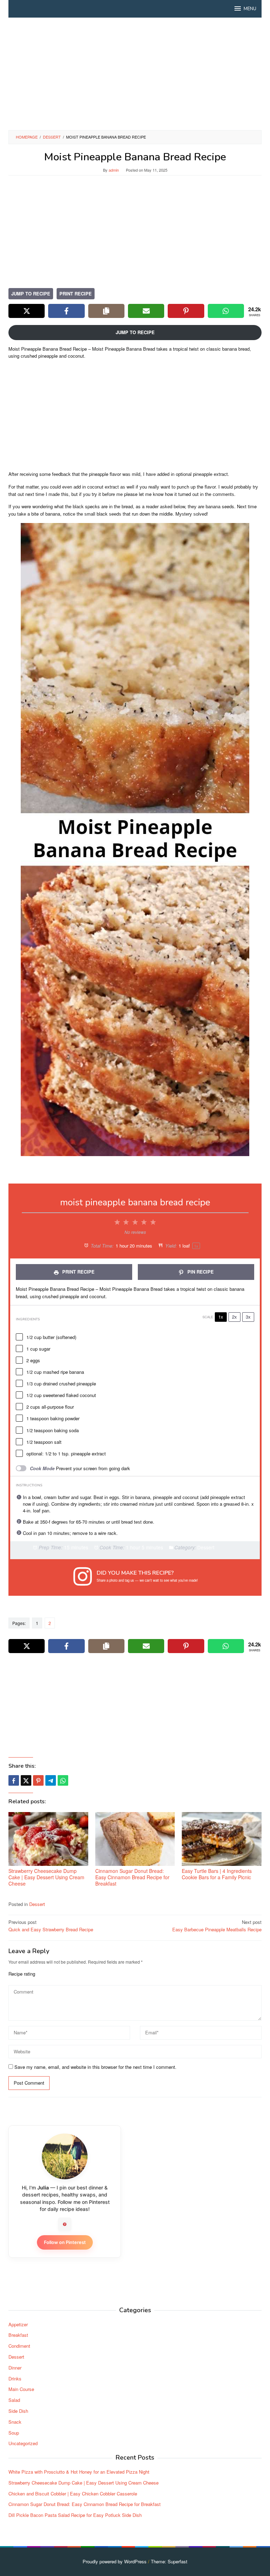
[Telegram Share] (51, 1780)
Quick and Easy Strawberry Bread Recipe (51, 1926)
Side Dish (18, 2411)
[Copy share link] (106, 311)
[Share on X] (27, 311)
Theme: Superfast (169, 2561)
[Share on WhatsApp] (226, 311)
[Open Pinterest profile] (65, 2224)
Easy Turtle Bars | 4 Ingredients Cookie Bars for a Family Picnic (217, 1874)
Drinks (15, 2379)
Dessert (37, 1904)
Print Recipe (76, 294)
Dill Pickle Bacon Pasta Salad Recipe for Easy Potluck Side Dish (75, 2515)
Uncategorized (23, 2443)
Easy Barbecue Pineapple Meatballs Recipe (217, 1926)
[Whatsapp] (63, 1780)
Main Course (21, 2389)
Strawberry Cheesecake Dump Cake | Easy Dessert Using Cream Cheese (46, 1877)
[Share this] (14, 1780)
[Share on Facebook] (66, 311)
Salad (14, 2400)
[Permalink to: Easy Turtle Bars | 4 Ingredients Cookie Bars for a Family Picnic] (222, 1839)
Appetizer (18, 2324)
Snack (15, 2422)
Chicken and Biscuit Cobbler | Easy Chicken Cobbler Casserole (73, 2494)
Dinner (15, 2368)
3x (248, 1317)
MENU (250, 9)
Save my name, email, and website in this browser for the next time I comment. (95, 2067)
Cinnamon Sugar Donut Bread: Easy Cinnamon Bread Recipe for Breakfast (132, 1877)
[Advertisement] (135, 74)
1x (221, 1317)
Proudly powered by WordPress (115, 2561)
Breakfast (18, 2335)
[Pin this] (38, 1780)
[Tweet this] (26, 1780)
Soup (14, 2433)
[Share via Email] (146, 311)
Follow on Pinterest (65, 2242)
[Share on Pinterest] (186, 311)
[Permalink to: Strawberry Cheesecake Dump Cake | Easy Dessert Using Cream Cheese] (48, 1839)
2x (234, 1317)
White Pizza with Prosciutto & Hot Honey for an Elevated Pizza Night (79, 2472)
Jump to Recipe (31, 294)
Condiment (19, 2346)
